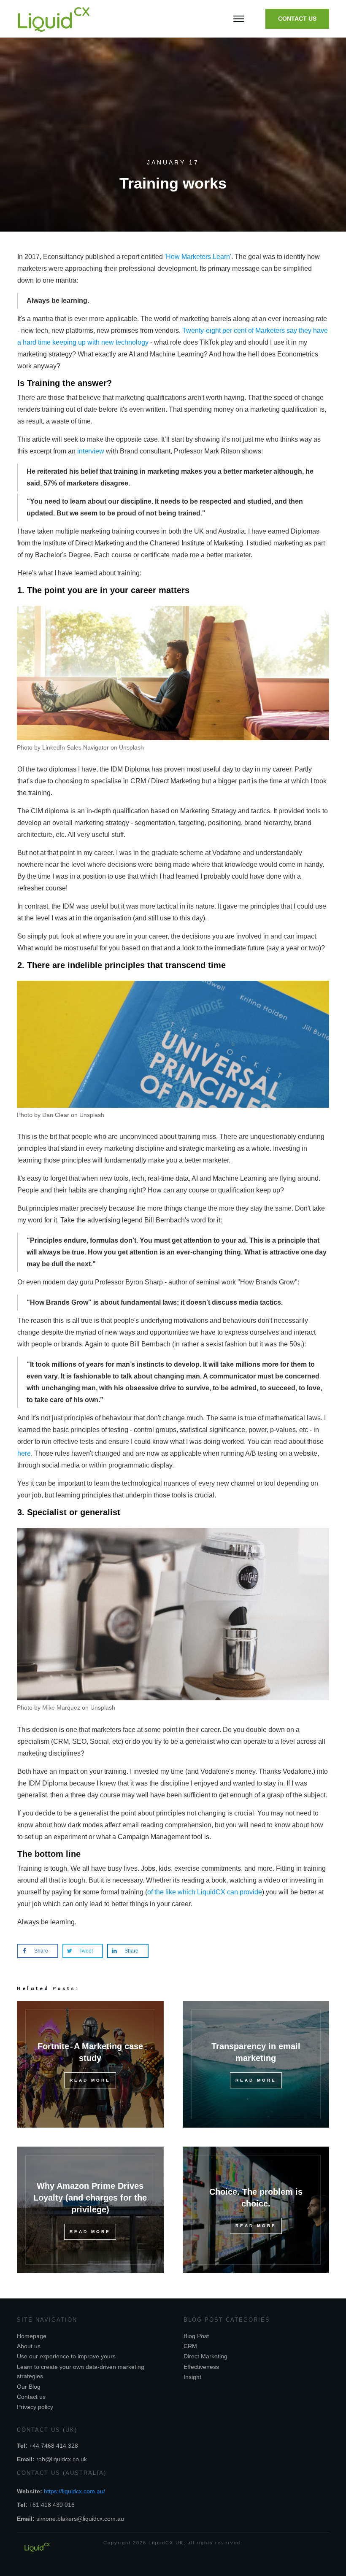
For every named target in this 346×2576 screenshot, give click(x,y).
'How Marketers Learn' (198, 257)
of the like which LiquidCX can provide (205, 1892)
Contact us (31, 2397)
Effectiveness (201, 2367)
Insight (192, 2377)
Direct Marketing (205, 2356)
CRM (190, 2346)
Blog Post (196, 2336)
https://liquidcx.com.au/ (74, 2491)
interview (91, 451)
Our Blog (29, 2387)
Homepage (32, 2336)
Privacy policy (35, 2407)
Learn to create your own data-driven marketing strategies (81, 2371)
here (24, 1453)
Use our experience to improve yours (66, 2356)
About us (29, 2346)
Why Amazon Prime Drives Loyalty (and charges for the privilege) (90, 2198)
